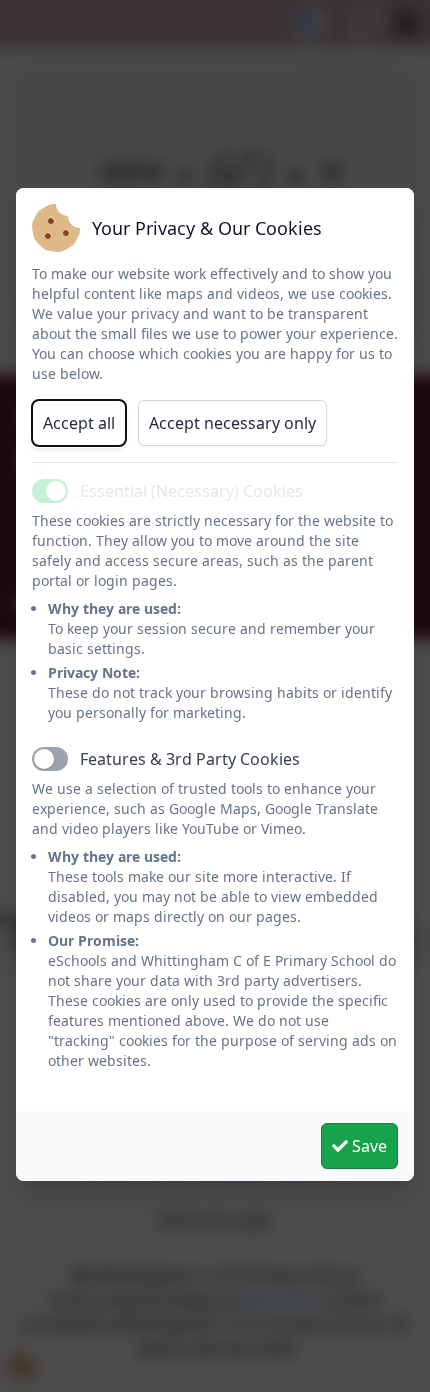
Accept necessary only (232, 423)
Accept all (79, 423)
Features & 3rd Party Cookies (190, 759)
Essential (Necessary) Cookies (191, 491)
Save (367, 1146)
